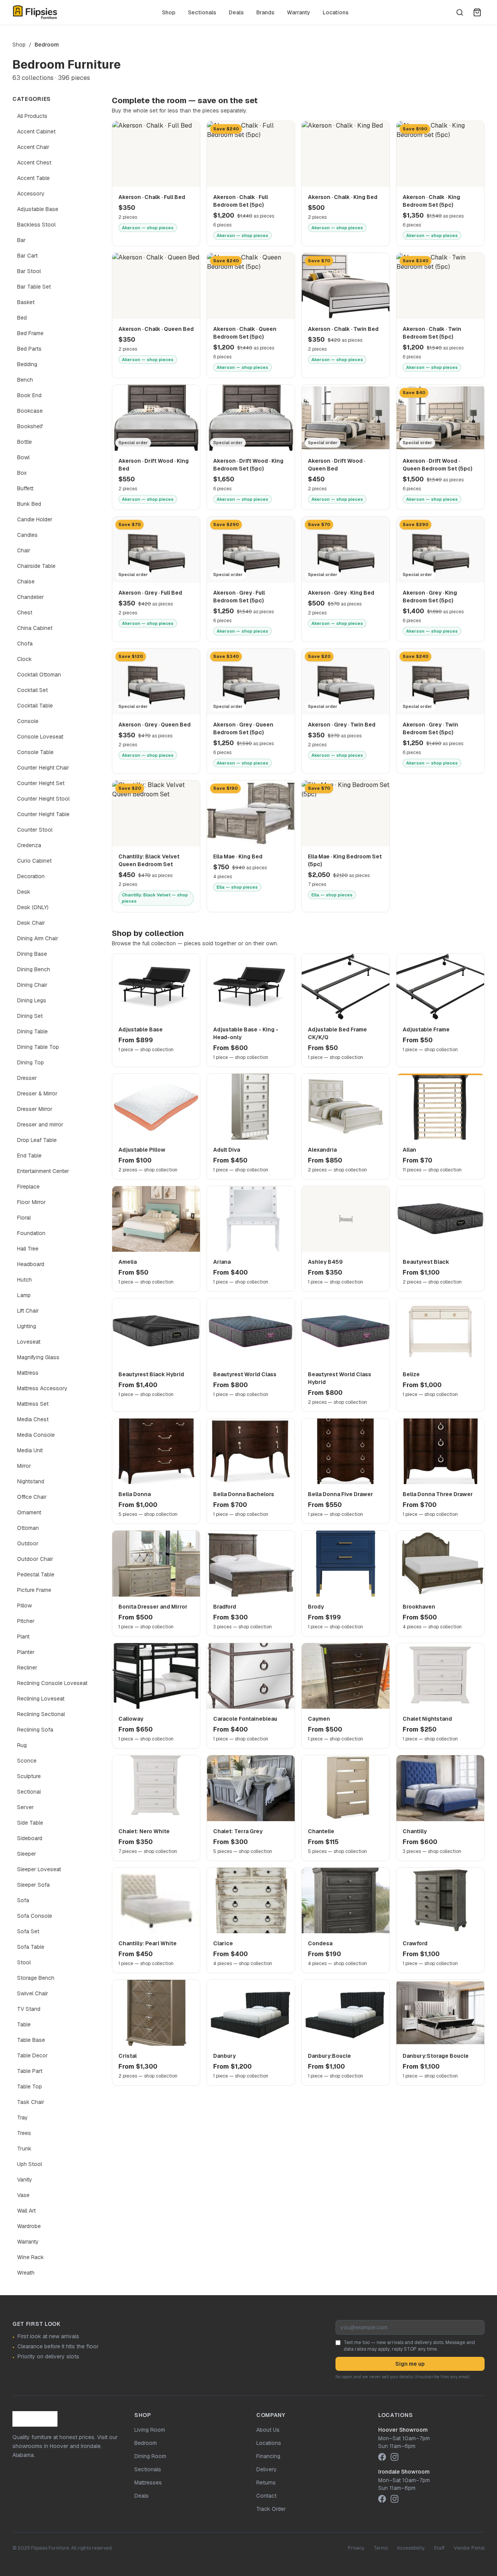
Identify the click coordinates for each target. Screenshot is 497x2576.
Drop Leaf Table (37, 1140)
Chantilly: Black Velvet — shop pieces (155, 898)
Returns (266, 2483)
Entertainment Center (43, 1171)
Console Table (35, 752)
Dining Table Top (38, 1047)
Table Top (30, 2086)
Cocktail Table (35, 706)
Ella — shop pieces (237, 887)
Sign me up (410, 2364)
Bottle (24, 442)
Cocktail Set (32, 690)
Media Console (36, 1435)
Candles (27, 535)
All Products (32, 116)
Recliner (27, 1668)
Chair (24, 550)
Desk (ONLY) (33, 907)
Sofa (23, 1900)
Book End (29, 395)
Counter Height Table (43, 814)
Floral (24, 1218)
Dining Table (32, 1031)
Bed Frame (30, 333)
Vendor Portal (469, 2548)
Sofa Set (28, 1931)
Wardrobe (29, 2226)
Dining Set (30, 1016)
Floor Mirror (31, 1202)
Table (24, 2024)
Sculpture (29, 1776)
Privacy (356, 2548)
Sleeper (27, 1854)
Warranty (299, 12)
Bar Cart (27, 256)
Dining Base (32, 954)
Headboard (31, 1264)
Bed (22, 318)
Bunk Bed (29, 504)
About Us (268, 2430)
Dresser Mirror (35, 1109)
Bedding (27, 364)
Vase (23, 2195)
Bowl (23, 457)
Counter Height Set (41, 783)
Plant (23, 1637)
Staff (439, 2548)
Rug (22, 1745)
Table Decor (32, 2055)
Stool (24, 1962)
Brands (265, 12)
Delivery (267, 2469)
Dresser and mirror (40, 1125)
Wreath (26, 2273)
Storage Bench (36, 1978)
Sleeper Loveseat (39, 1869)
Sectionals (202, 12)
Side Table (30, 1823)
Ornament (29, 1512)
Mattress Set (33, 1404)
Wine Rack (30, 2257)
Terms (381, 2548)
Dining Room (150, 2456)
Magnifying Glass (38, 1357)
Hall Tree (28, 1249)
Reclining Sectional (41, 1714)
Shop (169, 12)
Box (22, 473)
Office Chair (32, 1497)
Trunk (24, 2149)
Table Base (31, 2040)
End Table (29, 1156)
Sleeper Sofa (33, 1885)
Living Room (150, 2430)
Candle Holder (35, 519)
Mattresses (148, 2483)
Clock (24, 659)
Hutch (24, 1280)
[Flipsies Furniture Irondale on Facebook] (382, 2499)
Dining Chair (32, 985)
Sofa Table (31, 1947)
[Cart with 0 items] (477, 12)
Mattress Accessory (42, 1388)
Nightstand (31, 1481)
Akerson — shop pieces (148, 228)
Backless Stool (36, 225)
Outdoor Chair (35, 1559)
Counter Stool (35, 830)
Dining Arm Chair (38, 938)
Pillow (24, 1605)
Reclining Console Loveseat (52, 1683)
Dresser (27, 1078)
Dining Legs (32, 1000)
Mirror (24, 1466)
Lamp (24, 1295)
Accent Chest (34, 163)
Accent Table (33, 178)
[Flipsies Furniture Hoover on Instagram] (394, 2457)
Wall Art (26, 2211)
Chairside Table (36, 566)
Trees (24, 2133)
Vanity (25, 2180)
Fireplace (28, 1187)
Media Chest (33, 1419)
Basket (26, 302)
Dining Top (30, 1062)
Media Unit (30, 1450)
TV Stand (29, 2009)
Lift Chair (28, 1311)
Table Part (30, 2071)
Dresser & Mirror (37, 1093)
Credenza (29, 845)
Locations (336, 12)
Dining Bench (34, 969)
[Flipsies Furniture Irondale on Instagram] (394, 2499)
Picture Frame (34, 1590)
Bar (21, 240)
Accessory (31, 194)
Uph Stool (30, 2164)
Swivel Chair (33, 1993)
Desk (24, 892)
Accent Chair (33, 147)
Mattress (28, 1373)
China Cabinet (35, 628)
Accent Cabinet (36, 131)
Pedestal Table (36, 1574)
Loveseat (29, 1342)
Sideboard (30, 1838)
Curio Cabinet (34, 861)
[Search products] (460, 12)
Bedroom (146, 2443)
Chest (25, 612)
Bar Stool (29, 271)
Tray (23, 2118)
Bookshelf (30, 426)
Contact (266, 2496)
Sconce (27, 1761)
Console (28, 721)
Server (25, 1807)
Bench (25, 380)
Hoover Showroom (403, 2430)
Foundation (31, 1233)
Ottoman (28, 1528)
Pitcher (26, 1621)
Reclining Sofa (35, 1730)
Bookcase (30, 411)
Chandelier (30, 597)
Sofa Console (35, 1916)
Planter (26, 1652)
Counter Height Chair (43, 768)
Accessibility (411, 2548)
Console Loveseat (40, 737)
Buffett (25, 488)
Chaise (26, 581)
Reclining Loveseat (41, 1699)
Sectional (29, 1792)
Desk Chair (31, 923)
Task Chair (31, 2102)
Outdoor (28, 1543)
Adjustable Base (38, 209)
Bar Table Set (34, 287)
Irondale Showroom (404, 2472)
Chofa (25, 644)
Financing (268, 2456)
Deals (236, 12)
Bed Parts (29, 349)
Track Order (271, 2509)
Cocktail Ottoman (39, 675)
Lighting (27, 1326)
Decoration (31, 876)
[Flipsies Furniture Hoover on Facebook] (382, 2457)
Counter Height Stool (43, 799)
